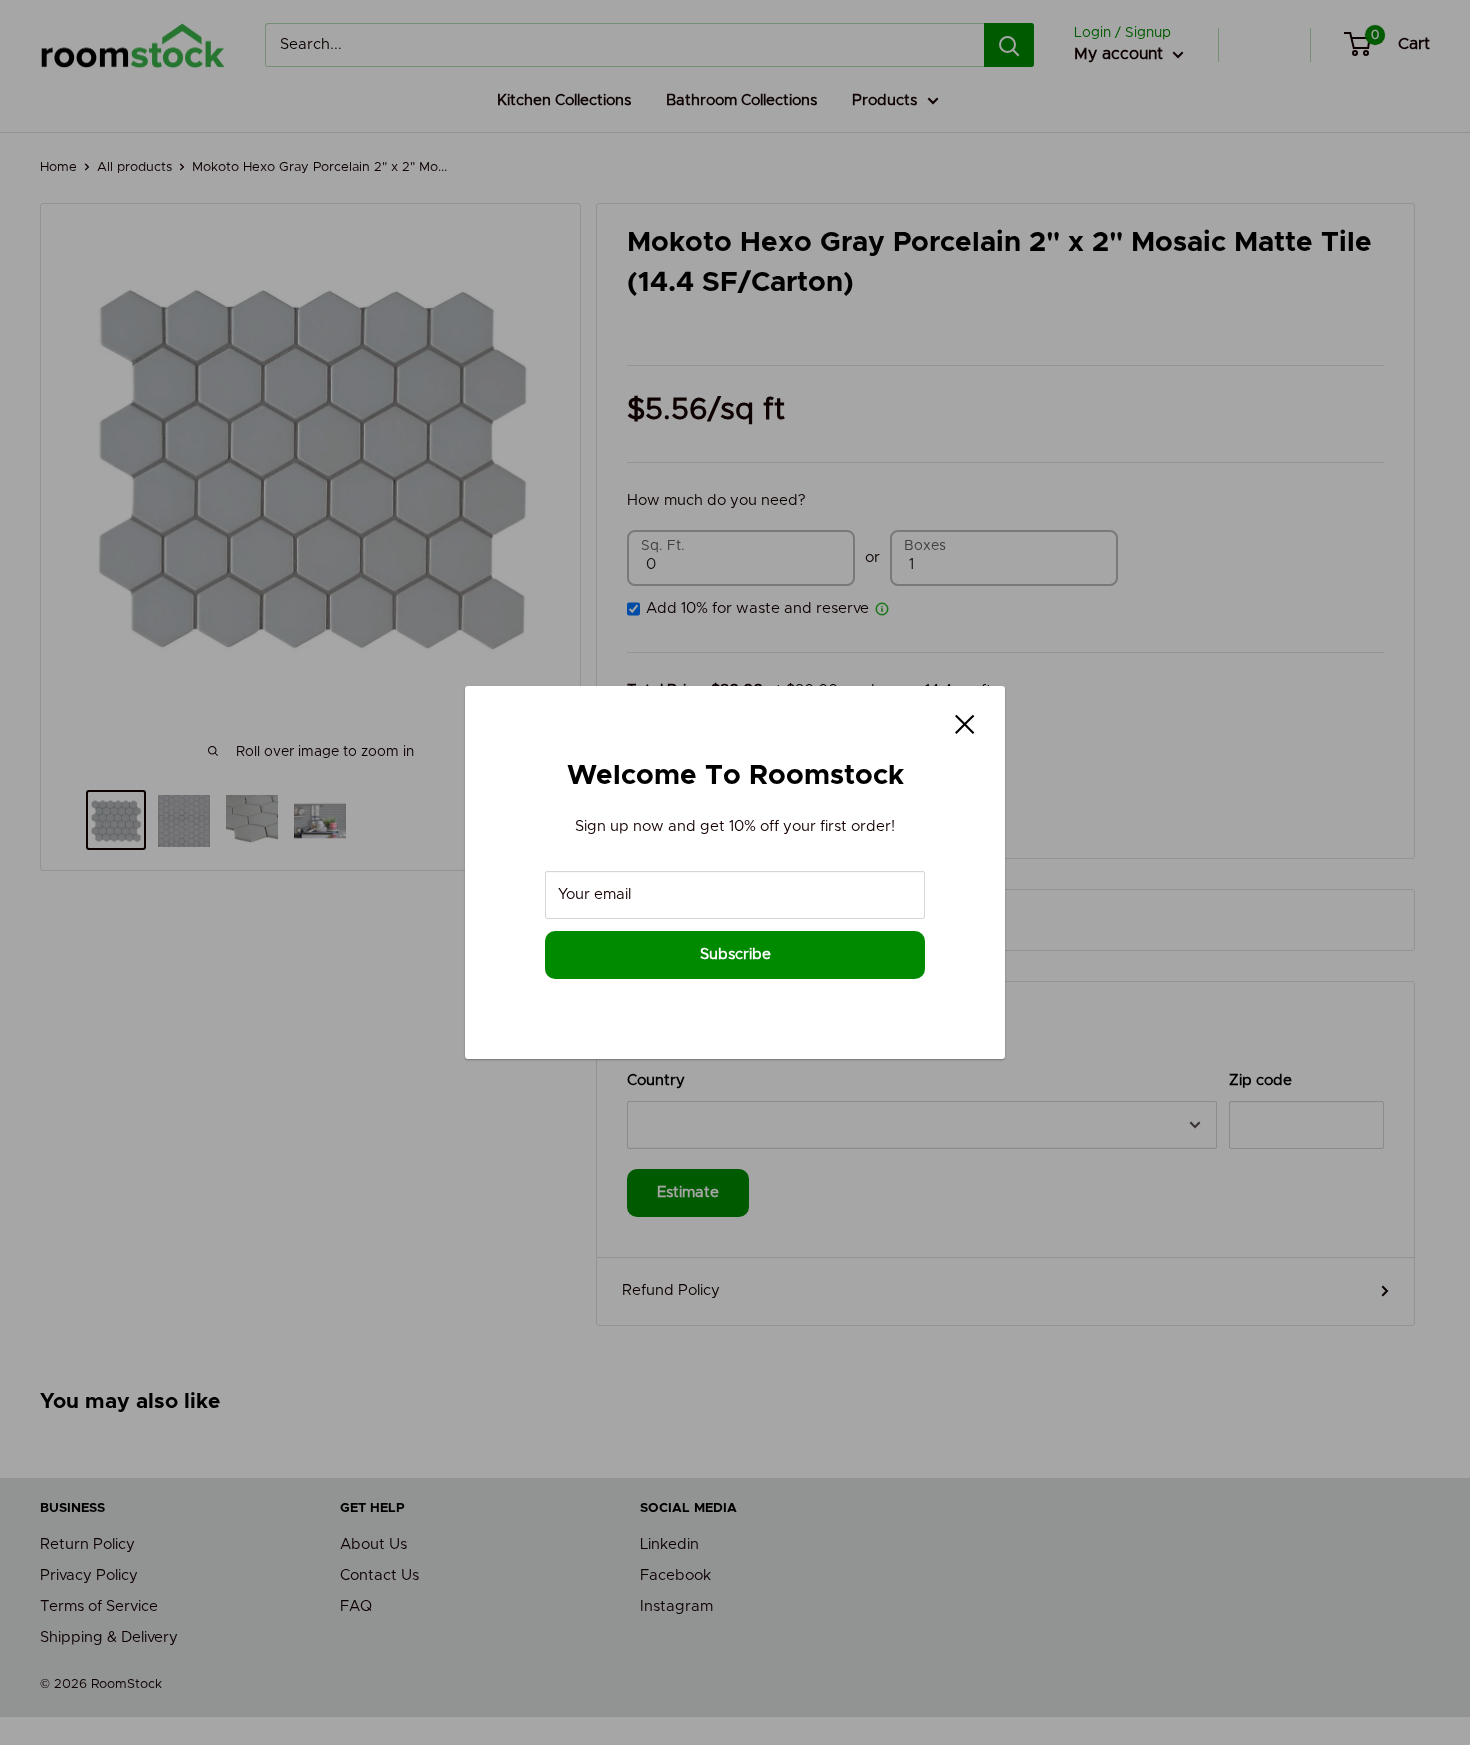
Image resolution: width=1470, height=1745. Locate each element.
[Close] (965, 724)
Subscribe (735, 954)
